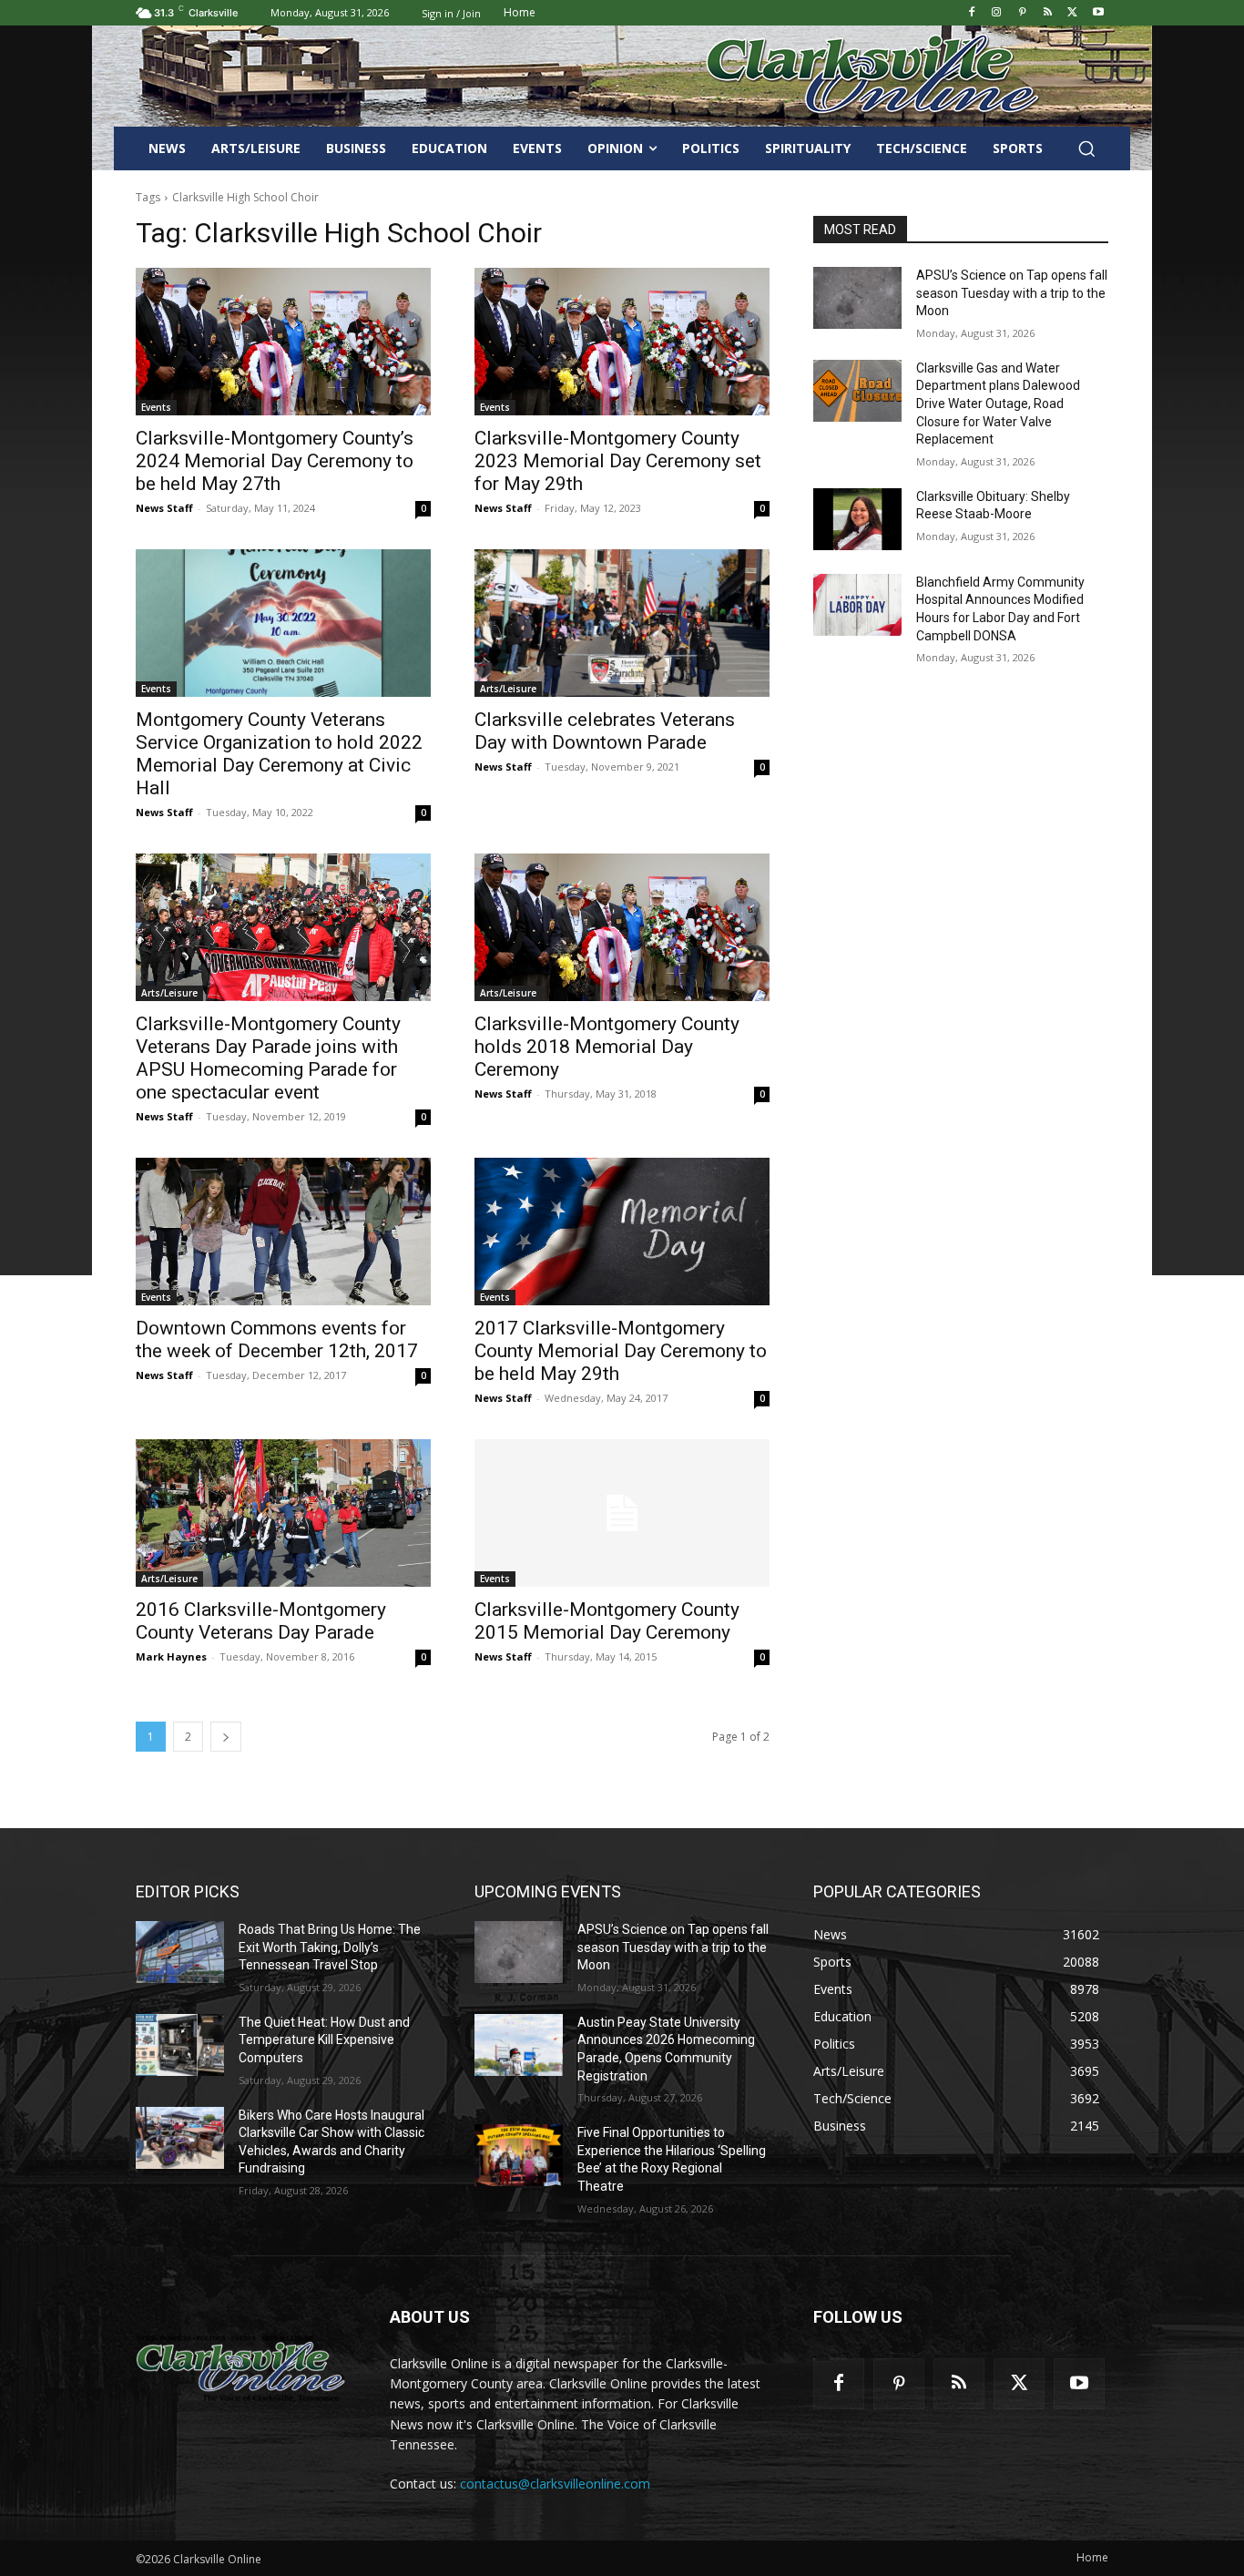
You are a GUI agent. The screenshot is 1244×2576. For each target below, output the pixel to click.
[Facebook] (971, 13)
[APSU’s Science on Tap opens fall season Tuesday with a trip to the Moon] (857, 298)
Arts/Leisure (508, 689)
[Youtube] (1098, 13)
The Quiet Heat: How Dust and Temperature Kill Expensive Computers (324, 2040)
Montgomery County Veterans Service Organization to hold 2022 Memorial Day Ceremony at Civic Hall (279, 754)
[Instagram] (997, 13)
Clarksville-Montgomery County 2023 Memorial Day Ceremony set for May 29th (618, 461)
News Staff (164, 508)
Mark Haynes (171, 1656)
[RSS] (1048, 13)
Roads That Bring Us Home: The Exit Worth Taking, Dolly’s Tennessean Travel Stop (330, 1947)
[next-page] (226, 1737)
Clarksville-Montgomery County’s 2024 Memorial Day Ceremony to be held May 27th (275, 461)
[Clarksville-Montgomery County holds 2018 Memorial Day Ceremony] (622, 927)
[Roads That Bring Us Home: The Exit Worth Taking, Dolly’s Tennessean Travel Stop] (180, 1952)
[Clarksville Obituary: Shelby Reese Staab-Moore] (857, 519)
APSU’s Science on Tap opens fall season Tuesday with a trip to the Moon (1012, 293)
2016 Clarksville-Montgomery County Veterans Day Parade (261, 1621)
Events (156, 407)
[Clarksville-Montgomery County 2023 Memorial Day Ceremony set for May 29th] (622, 342)
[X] (1072, 13)
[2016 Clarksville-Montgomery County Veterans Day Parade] (283, 1513)
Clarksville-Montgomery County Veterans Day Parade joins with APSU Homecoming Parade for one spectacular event (268, 1058)
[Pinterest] (1022, 13)
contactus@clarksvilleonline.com (555, 2484)
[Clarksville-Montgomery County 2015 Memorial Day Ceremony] (622, 1513)
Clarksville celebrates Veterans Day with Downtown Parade (605, 731)
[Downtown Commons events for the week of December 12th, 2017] (283, 1232)
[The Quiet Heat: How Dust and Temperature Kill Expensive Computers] (180, 2045)
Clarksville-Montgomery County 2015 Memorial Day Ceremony (607, 1621)
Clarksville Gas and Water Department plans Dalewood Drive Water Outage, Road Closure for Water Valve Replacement (998, 404)
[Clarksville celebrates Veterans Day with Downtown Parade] (622, 623)
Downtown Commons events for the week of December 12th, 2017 (277, 1339)
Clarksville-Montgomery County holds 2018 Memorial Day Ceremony (607, 1047)
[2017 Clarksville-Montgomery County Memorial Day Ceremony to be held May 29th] (622, 1232)
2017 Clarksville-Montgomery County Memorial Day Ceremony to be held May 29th (621, 1351)
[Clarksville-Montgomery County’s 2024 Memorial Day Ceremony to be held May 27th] (283, 342)
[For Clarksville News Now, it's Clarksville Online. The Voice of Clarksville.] (241, 2368)
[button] (1086, 148)
